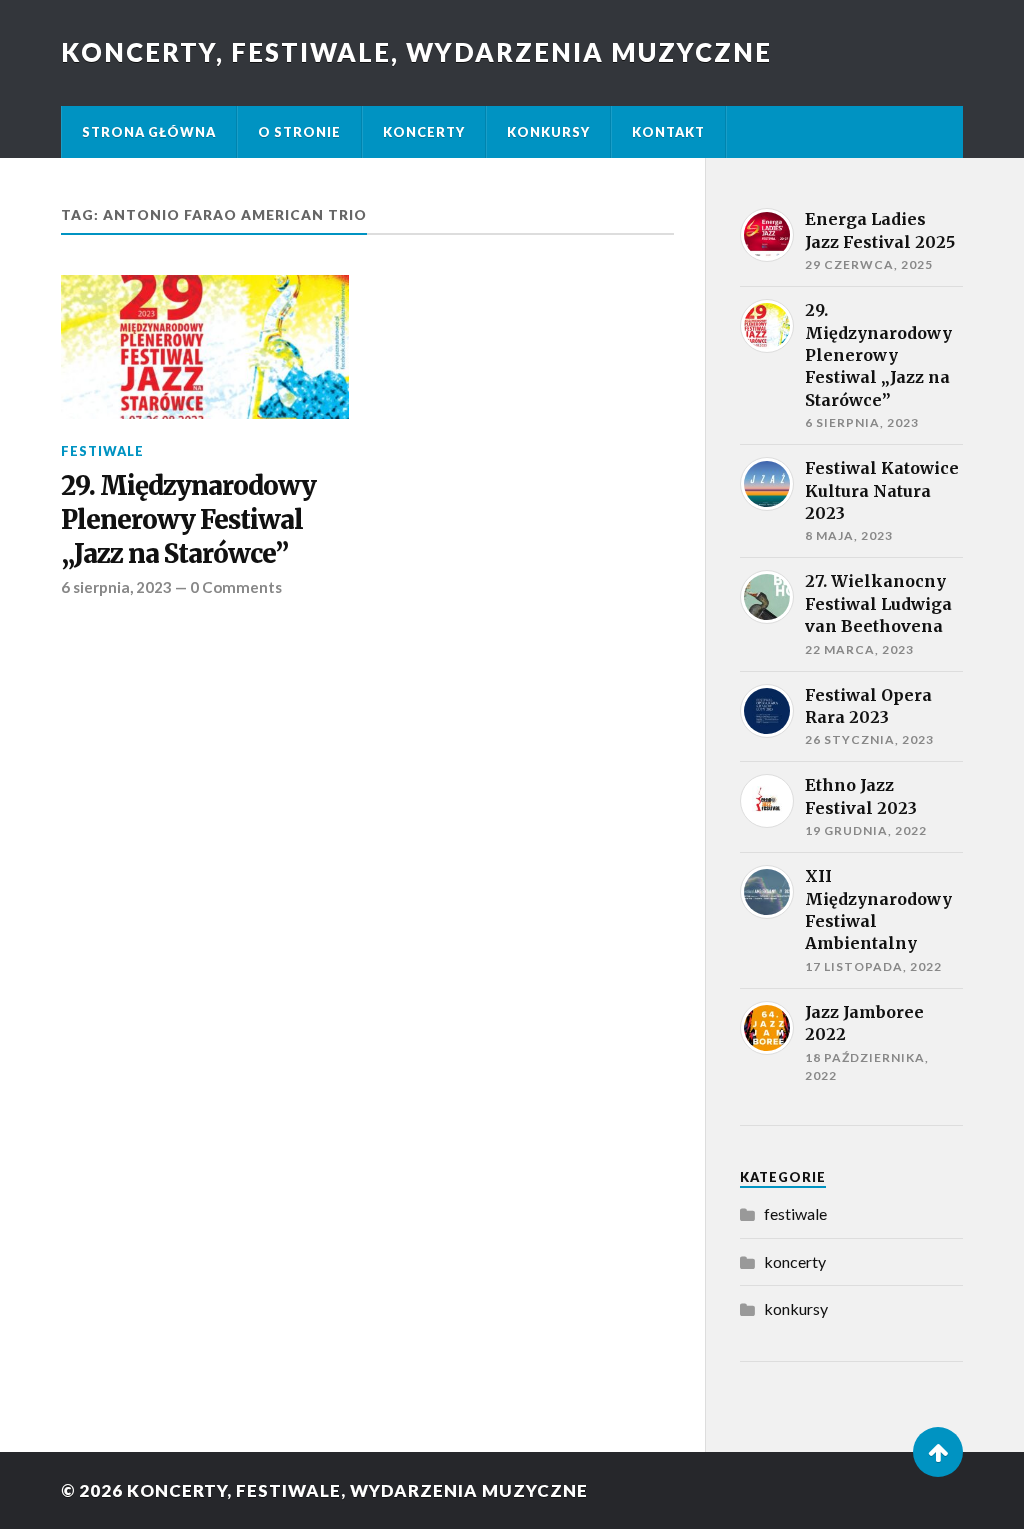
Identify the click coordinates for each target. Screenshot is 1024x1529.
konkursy (796, 1308)
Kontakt (668, 132)
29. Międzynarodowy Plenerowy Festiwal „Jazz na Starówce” (188, 520)
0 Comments (236, 587)
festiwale (102, 451)
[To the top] (938, 1452)
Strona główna (149, 132)
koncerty (795, 1261)
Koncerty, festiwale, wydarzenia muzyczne (416, 52)
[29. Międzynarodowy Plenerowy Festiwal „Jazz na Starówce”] (205, 347)
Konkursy (548, 132)
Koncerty (424, 132)
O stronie (299, 132)
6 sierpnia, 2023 (116, 587)
